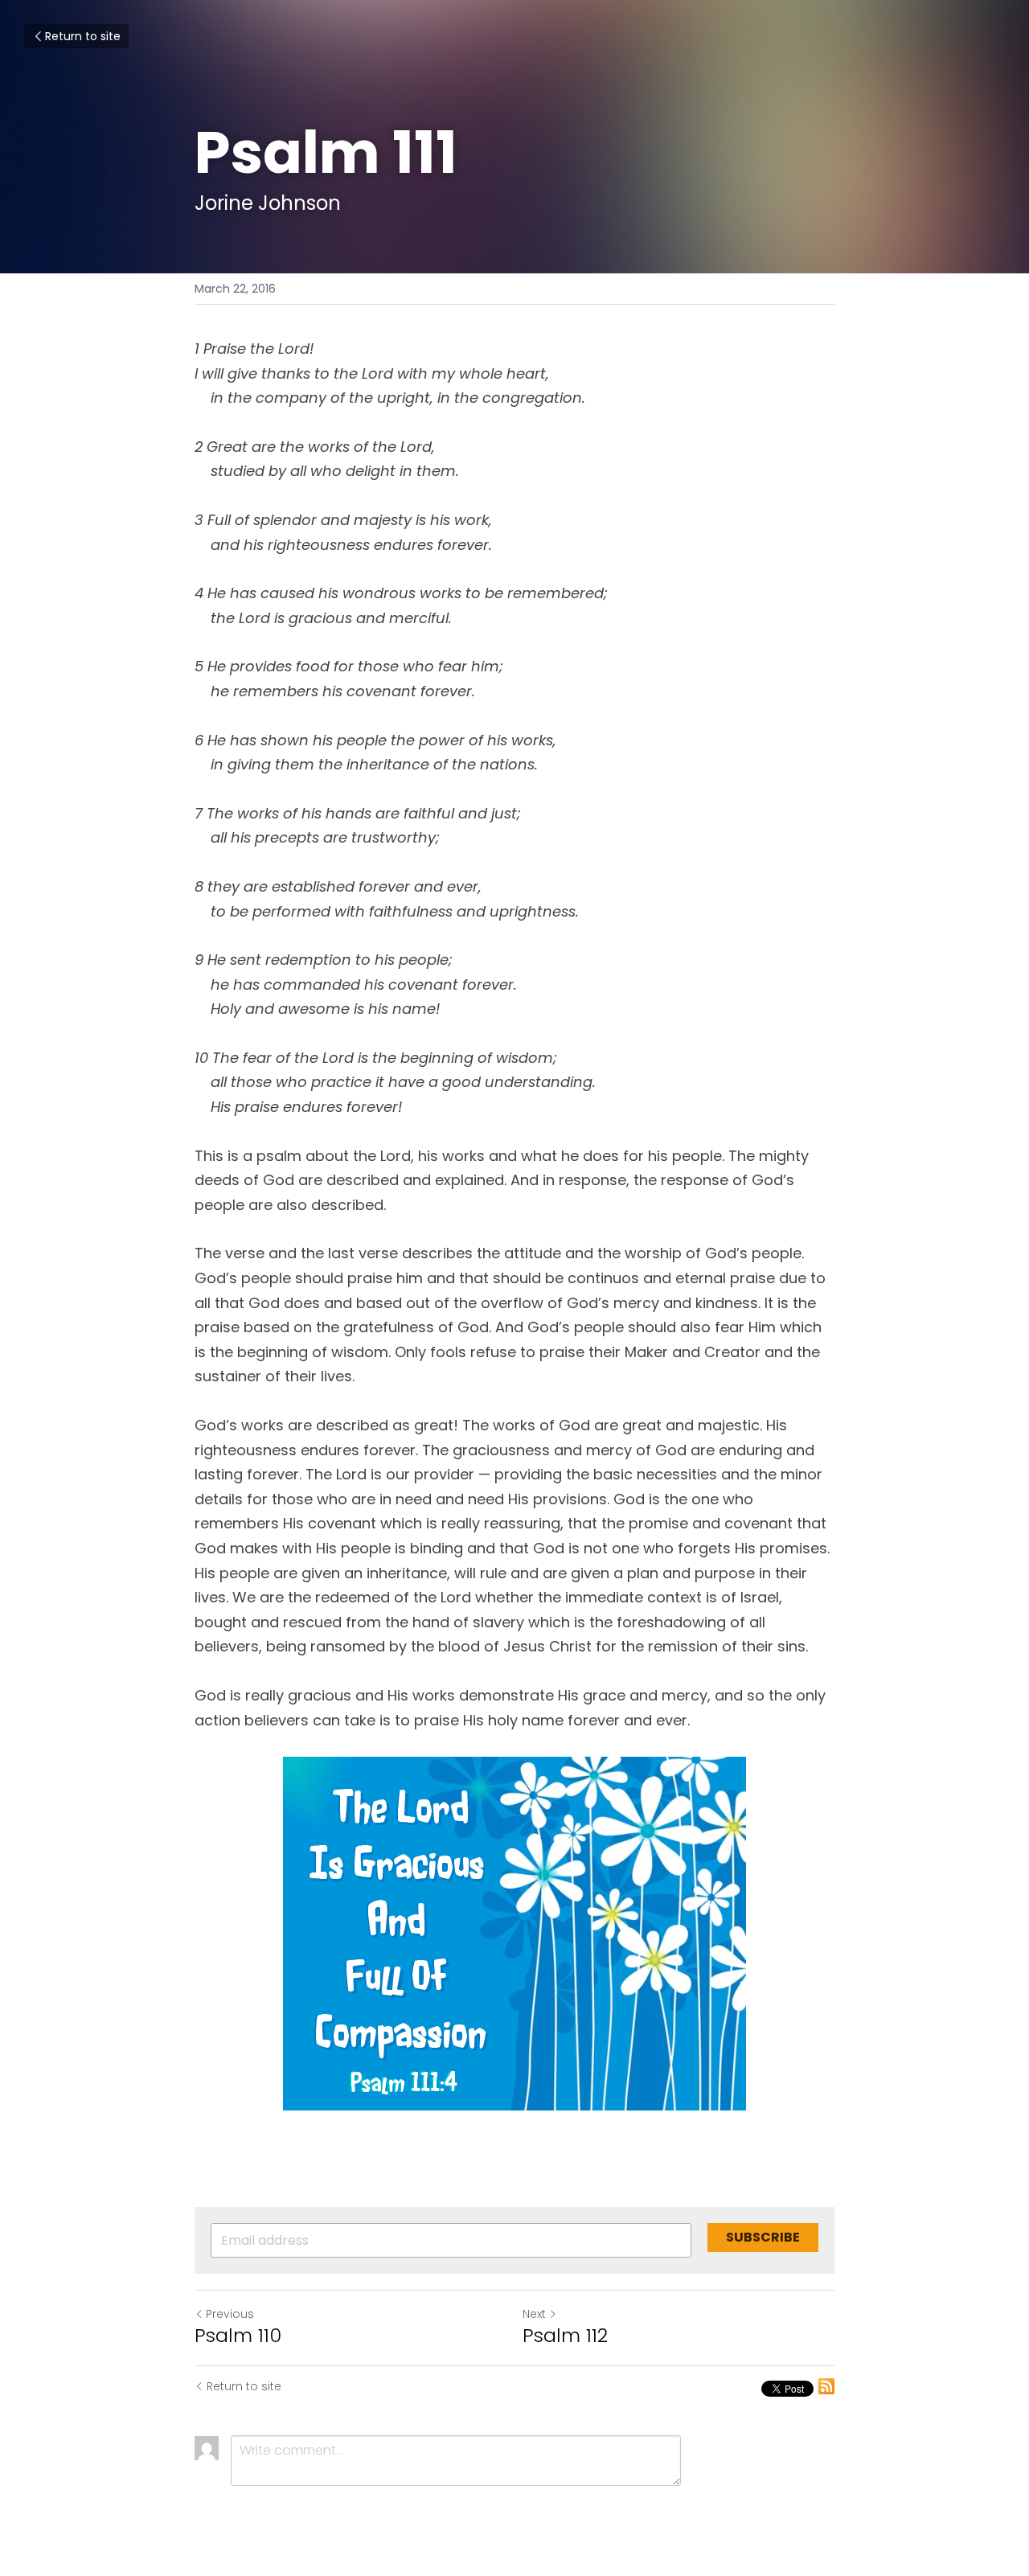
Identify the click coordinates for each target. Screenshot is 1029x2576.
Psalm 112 (565, 2336)
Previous (230, 2314)
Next (534, 2314)
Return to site (83, 36)
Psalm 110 (238, 2336)
